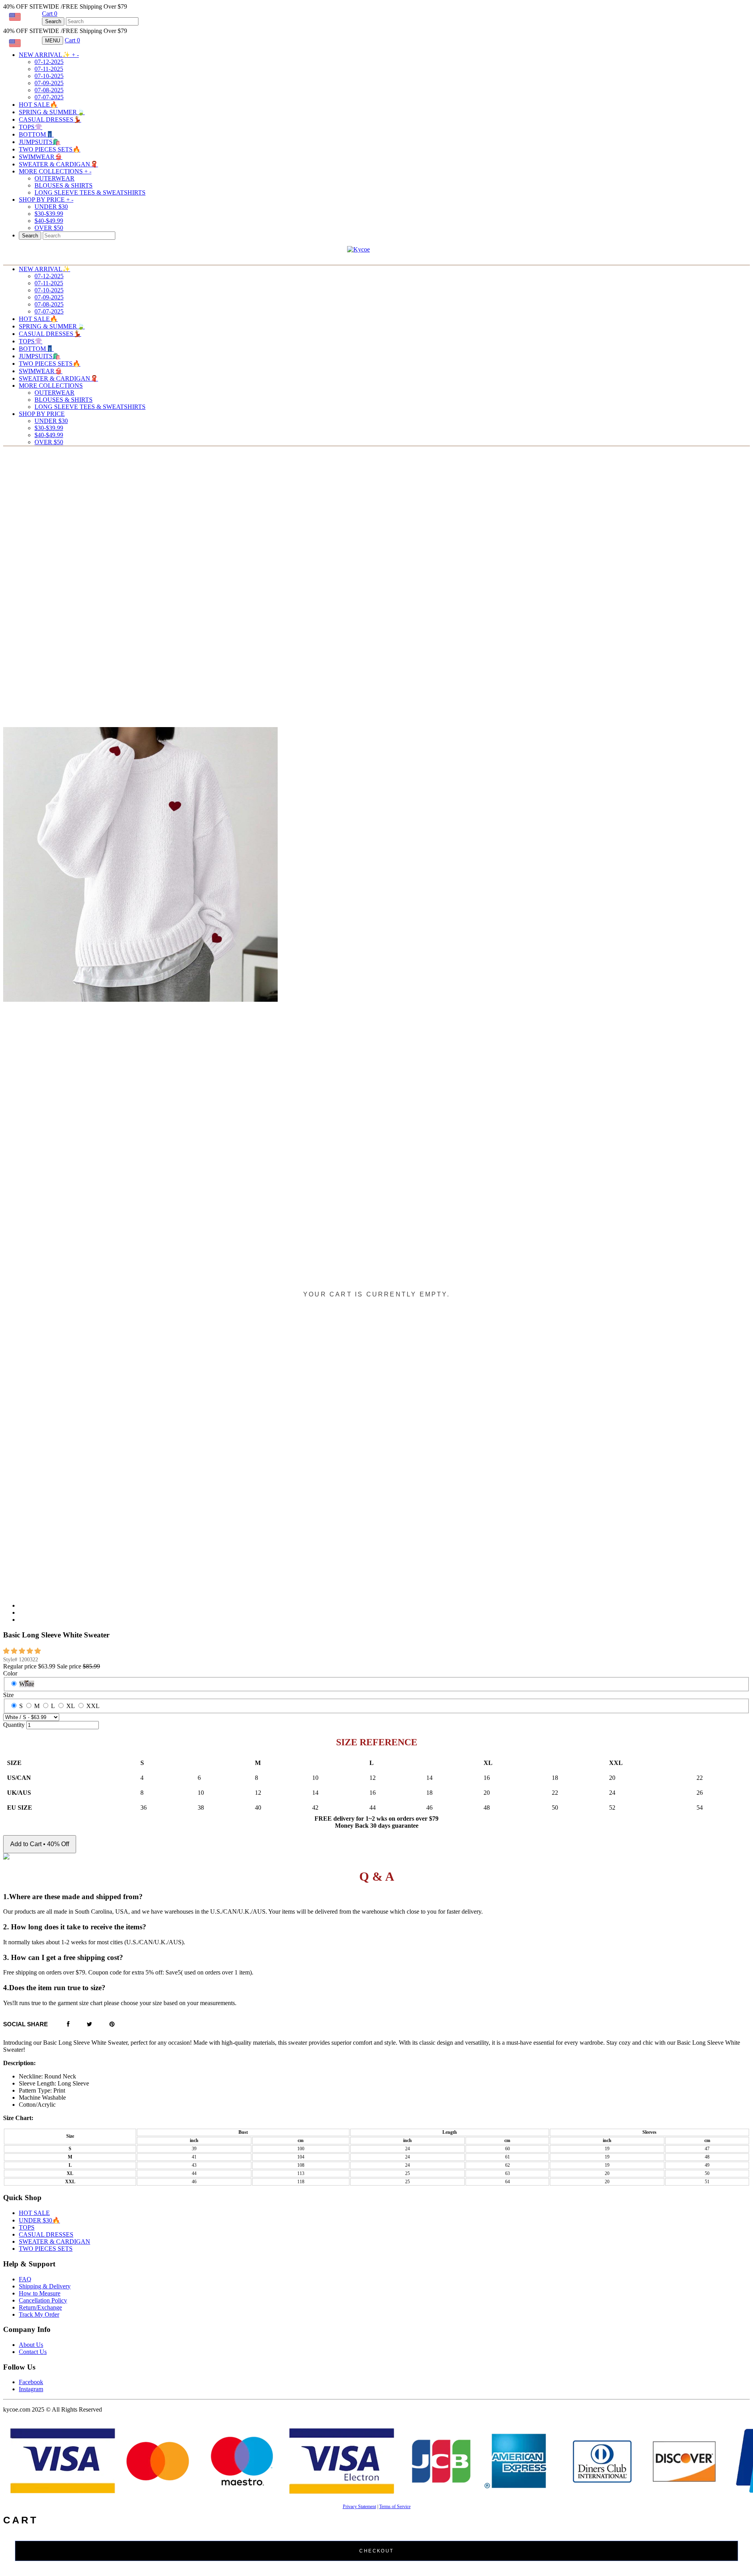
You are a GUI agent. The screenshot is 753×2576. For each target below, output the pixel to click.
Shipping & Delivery (45, 2286)
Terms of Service (395, 2507)
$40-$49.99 (49, 221)
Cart (50, 14)
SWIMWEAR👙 (41, 157)
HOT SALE (34, 2213)
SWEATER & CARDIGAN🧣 (58, 164)
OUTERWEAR (55, 178)
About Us (31, 2345)
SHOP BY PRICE (46, 200)
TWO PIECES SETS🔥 (50, 149)
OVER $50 (49, 228)
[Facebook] (68, 2025)
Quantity (14, 1725)
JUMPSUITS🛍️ (40, 142)
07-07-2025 (49, 97)
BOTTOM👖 (36, 134)
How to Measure (40, 2293)
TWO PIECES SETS (46, 2249)
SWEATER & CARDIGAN (55, 2241)
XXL (93, 1706)
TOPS (27, 2227)
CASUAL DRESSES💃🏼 (50, 119)
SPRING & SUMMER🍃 (52, 112)
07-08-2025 (49, 90)
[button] (23, 1651)
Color (10, 1673)
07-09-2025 (49, 83)
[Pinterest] (112, 2025)
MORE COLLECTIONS (55, 171)
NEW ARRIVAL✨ (49, 55)
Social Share (25, 2024)
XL (71, 1706)
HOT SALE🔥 (38, 105)
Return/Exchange (40, 2307)
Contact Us (33, 2352)
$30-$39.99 (49, 214)
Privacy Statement (359, 2507)
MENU (53, 41)
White (27, 1684)
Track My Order (39, 2314)
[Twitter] (89, 2025)
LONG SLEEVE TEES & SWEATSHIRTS (90, 192)
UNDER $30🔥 (39, 2220)
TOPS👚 (31, 127)
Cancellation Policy (43, 2300)
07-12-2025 (49, 62)
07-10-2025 (49, 76)
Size (8, 1695)
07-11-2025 (49, 69)
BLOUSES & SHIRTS (64, 185)
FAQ (25, 2279)
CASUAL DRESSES (46, 2234)
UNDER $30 (51, 207)
